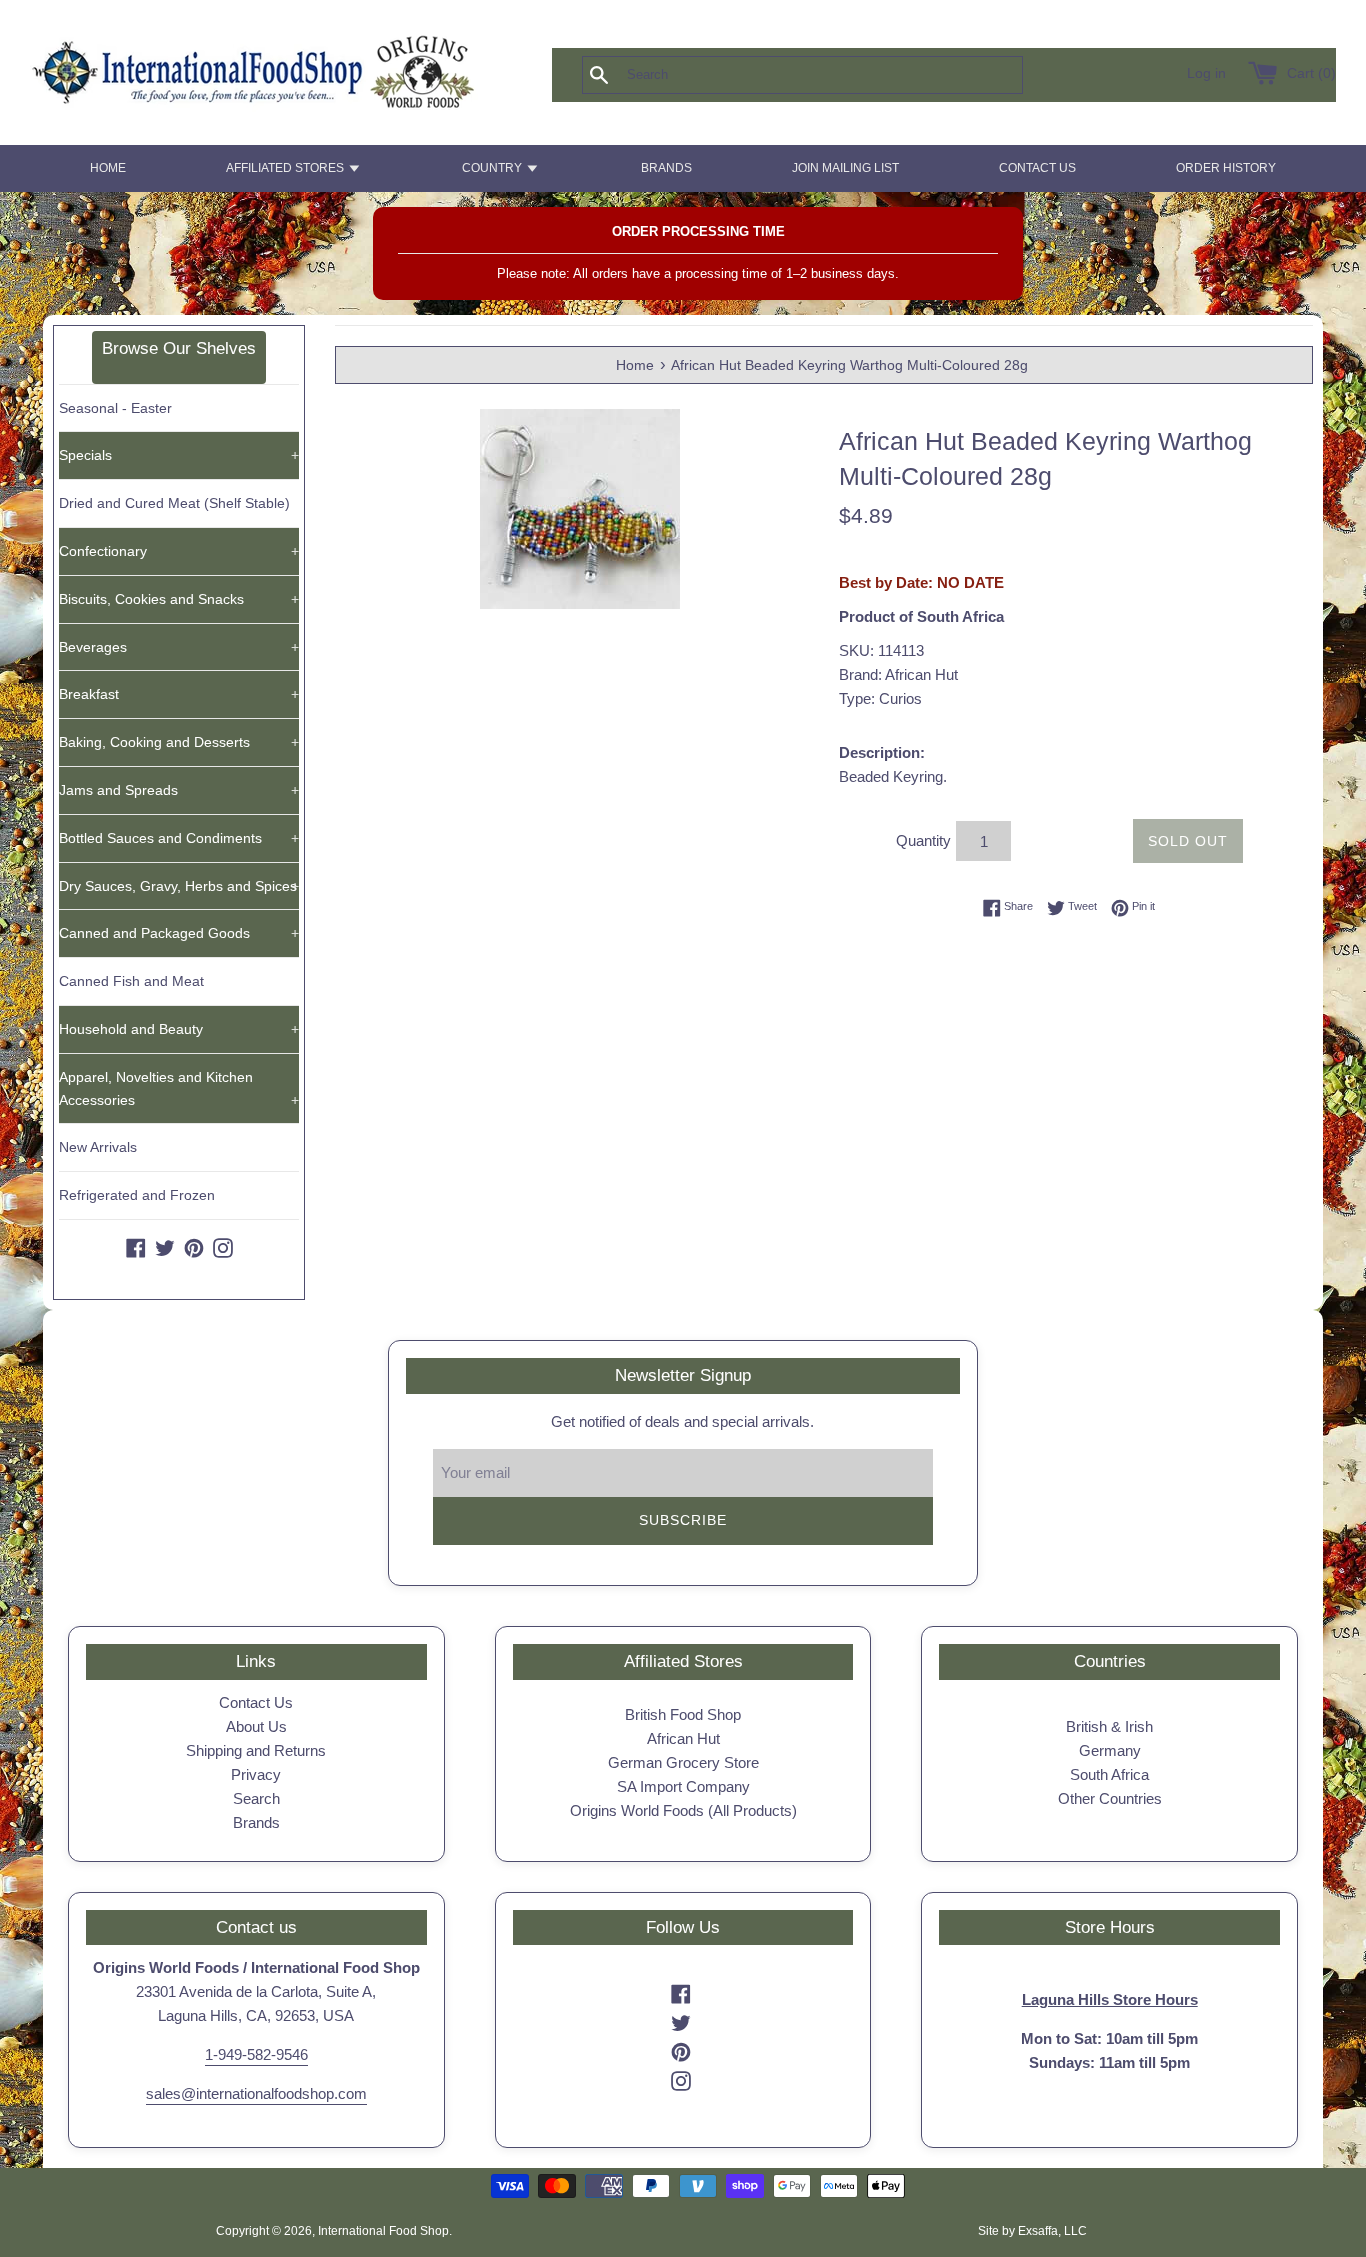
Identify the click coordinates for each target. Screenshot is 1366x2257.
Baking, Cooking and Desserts (179, 742)
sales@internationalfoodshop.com (256, 2093)
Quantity (923, 840)
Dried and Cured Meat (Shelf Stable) (174, 503)
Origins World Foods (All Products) (683, 1810)
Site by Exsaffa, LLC (1032, 2231)
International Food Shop (383, 2231)
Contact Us (256, 1702)
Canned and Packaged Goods (179, 933)
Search (256, 1798)
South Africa (1109, 1774)
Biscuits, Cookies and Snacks (179, 599)
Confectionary (179, 551)
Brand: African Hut (898, 674)
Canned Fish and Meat (131, 981)
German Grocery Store (683, 1762)
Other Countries (1110, 1798)
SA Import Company (683, 1786)
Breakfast (179, 694)
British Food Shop (683, 1714)
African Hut (683, 1738)
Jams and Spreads (179, 790)
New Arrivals (98, 1147)
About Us (256, 1726)
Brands (256, 1822)
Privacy (256, 1774)
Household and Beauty (179, 1029)
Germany (1110, 1750)
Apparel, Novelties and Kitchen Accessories (179, 1088)
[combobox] (835, 75)
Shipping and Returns (256, 1750)
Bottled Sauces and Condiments (179, 838)
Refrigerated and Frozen (137, 1195)
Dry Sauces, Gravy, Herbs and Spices (179, 886)
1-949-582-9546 (256, 2054)
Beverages (179, 647)
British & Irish (1109, 1726)
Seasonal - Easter (115, 408)
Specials (179, 455)
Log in (1206, 73)
